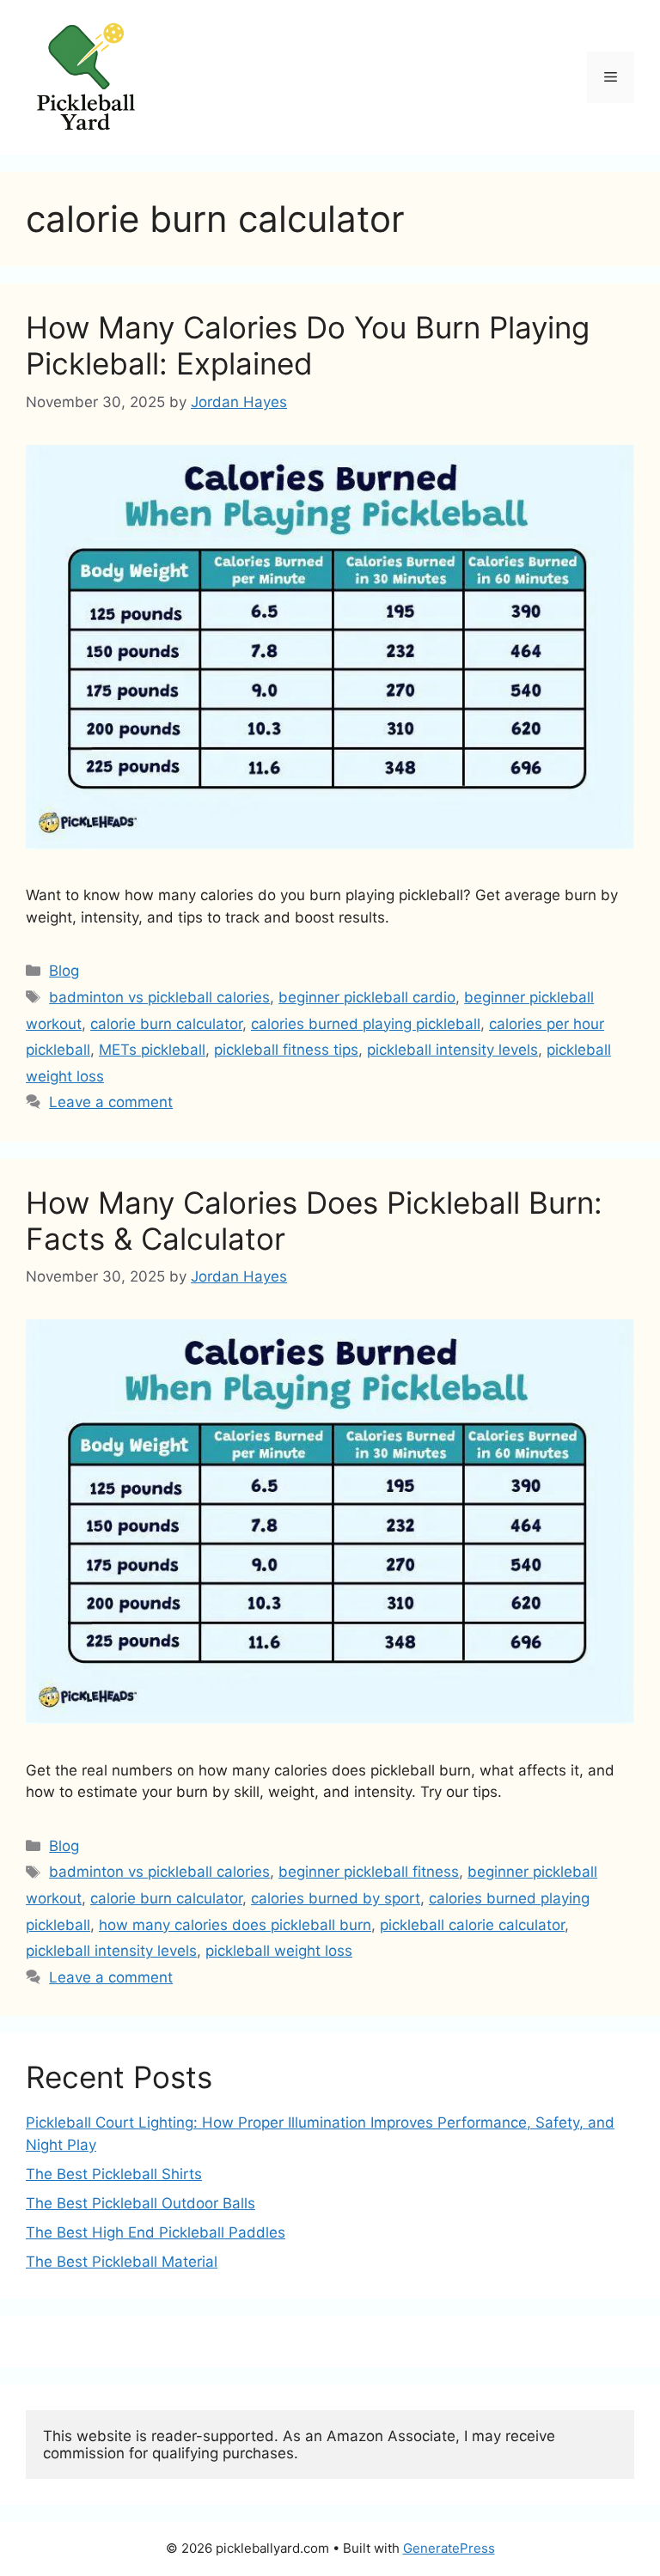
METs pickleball (152, 1050)
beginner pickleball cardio (367, 997)
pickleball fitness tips (286, 1050)
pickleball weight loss (279, 1951)
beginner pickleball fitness (369, 1872)
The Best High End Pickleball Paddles (156, 2232)
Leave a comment (111, 1102)
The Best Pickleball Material (122, 2262)
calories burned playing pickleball (366, 1024)
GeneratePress (449, 2548)
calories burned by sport (336, 1898)
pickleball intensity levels (452, 1050)
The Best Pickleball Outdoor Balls (141, 2203)
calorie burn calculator (166, 1024)
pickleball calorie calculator (472, 1925)
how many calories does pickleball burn (235, 1925)
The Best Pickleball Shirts (114, 2174)
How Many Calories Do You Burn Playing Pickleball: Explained (308, 345)
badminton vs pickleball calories (159, 997)
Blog (64, 971)
